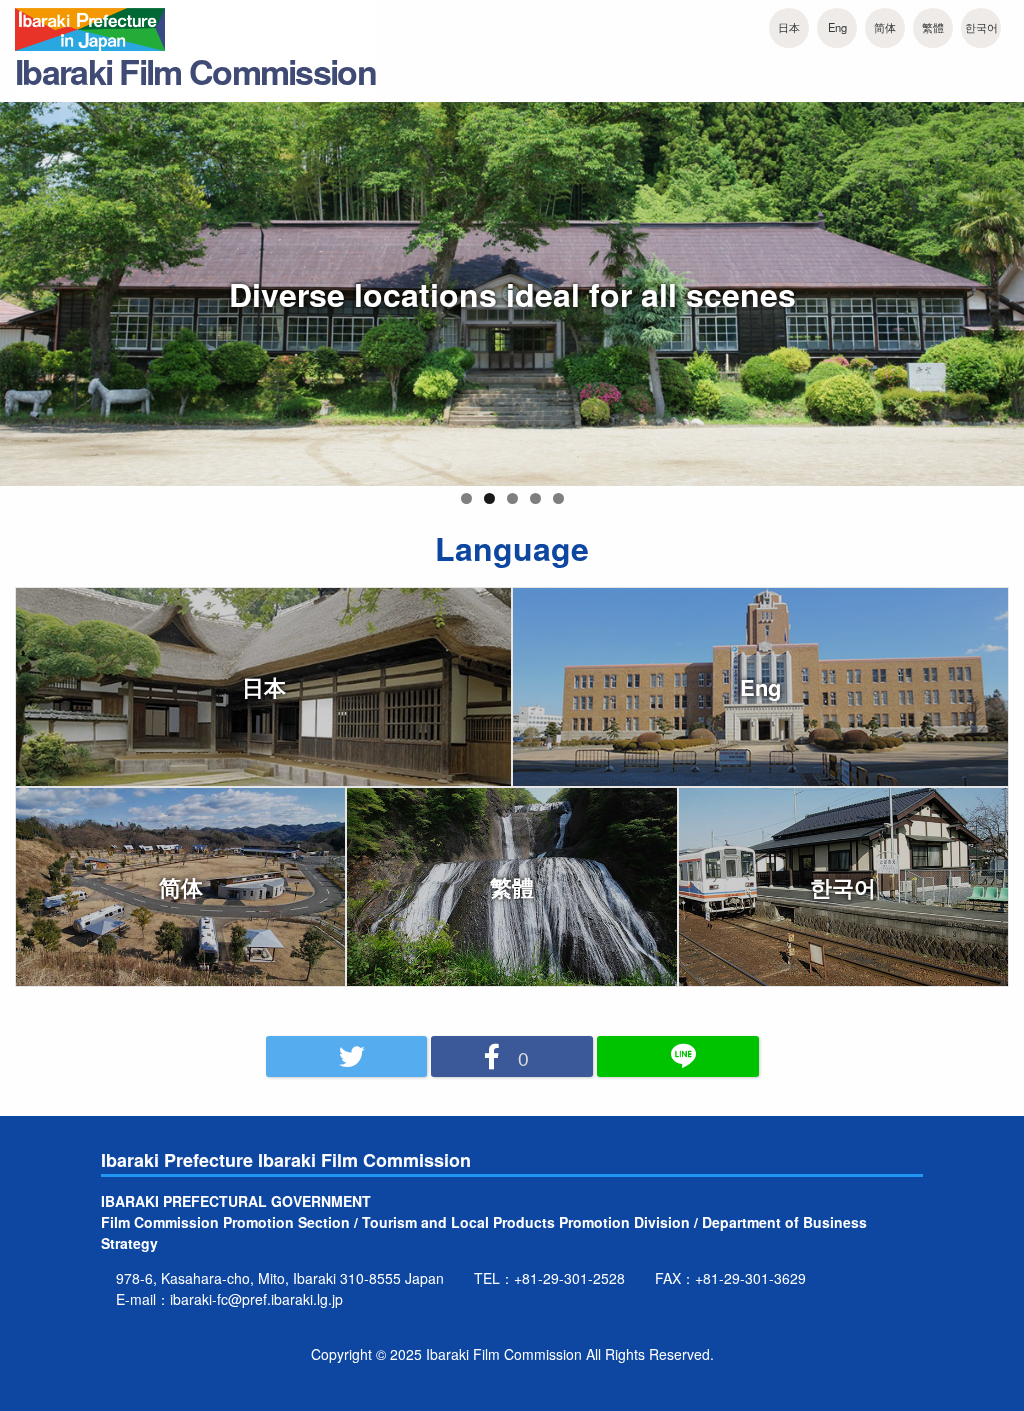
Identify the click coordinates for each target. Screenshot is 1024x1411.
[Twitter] (347, 1057)
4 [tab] (535, 498)
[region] (512, 306)
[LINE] (678, 1057)
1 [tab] (466, 498)
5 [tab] (558, 498)
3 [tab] (512, 498)
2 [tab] (489, 498)
